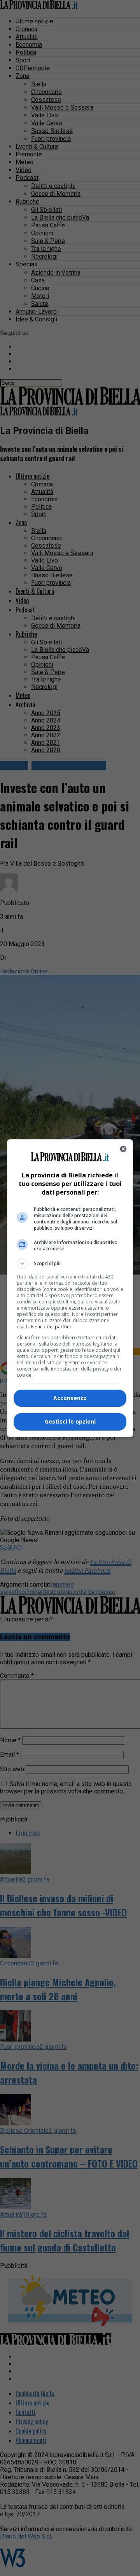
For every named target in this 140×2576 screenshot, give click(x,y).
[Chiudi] (123, 1149)
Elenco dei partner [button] (51, 1327)
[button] (70, 1264)
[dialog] (70, 1288)
